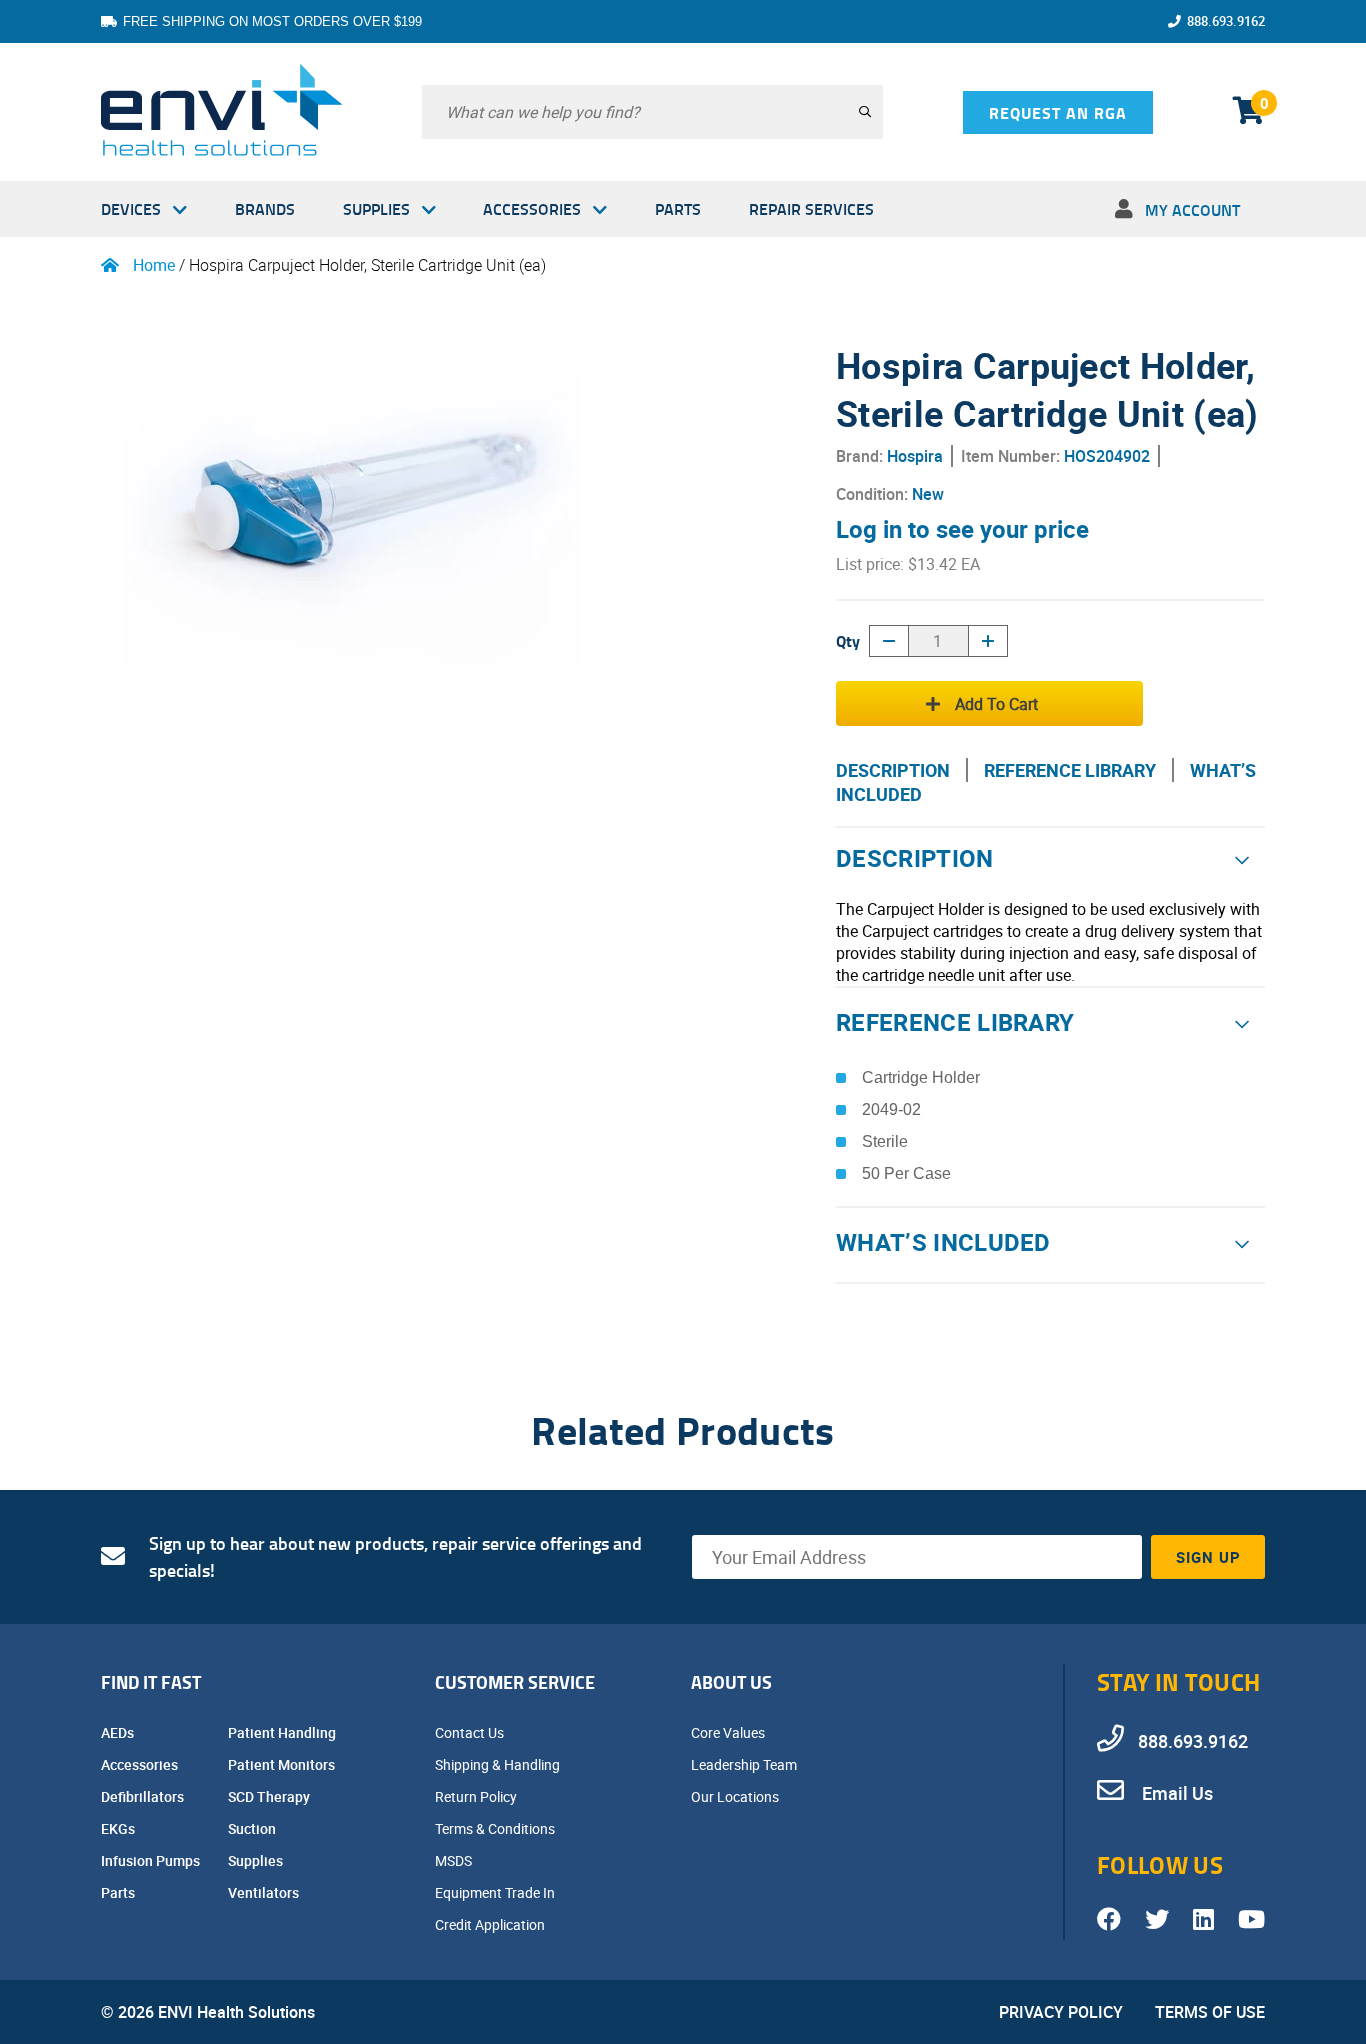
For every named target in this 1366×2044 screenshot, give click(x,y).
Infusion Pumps (152, 1860)
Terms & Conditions (496, 1828)
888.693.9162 (1226, 21)
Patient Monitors (283, 1764)
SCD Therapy (270, 1796)
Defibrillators (144, 1796)
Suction (253, 1828)
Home (154, 265)
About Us (731, 1682)
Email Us (1175, 1793)
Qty (848, 640)
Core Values (729, 1732)
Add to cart (996, 704)
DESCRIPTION (893, 770)
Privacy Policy (1061, 2012)
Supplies (376, 208)
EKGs (119, 1828)
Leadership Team (745, 1764)
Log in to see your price (962, 529)
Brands (265, 208)
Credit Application (491, 1924)
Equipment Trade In (496, 1892)
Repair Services (811, 208)
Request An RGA (1058, 112)
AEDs (119, 1732)
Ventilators (265, 1892)
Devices (131, 208)
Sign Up (1208, 1557)
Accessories (532, 208)
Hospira (915, 456)
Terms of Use (1210, 2012)
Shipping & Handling (499, 1764)
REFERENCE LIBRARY (1070, 770)
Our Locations (736, 1796)
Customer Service (515, 1682)
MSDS (455, 1860)
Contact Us (471, 1732)
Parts (678, 208)
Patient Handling (283, 1732)
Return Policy (477, 1796)
